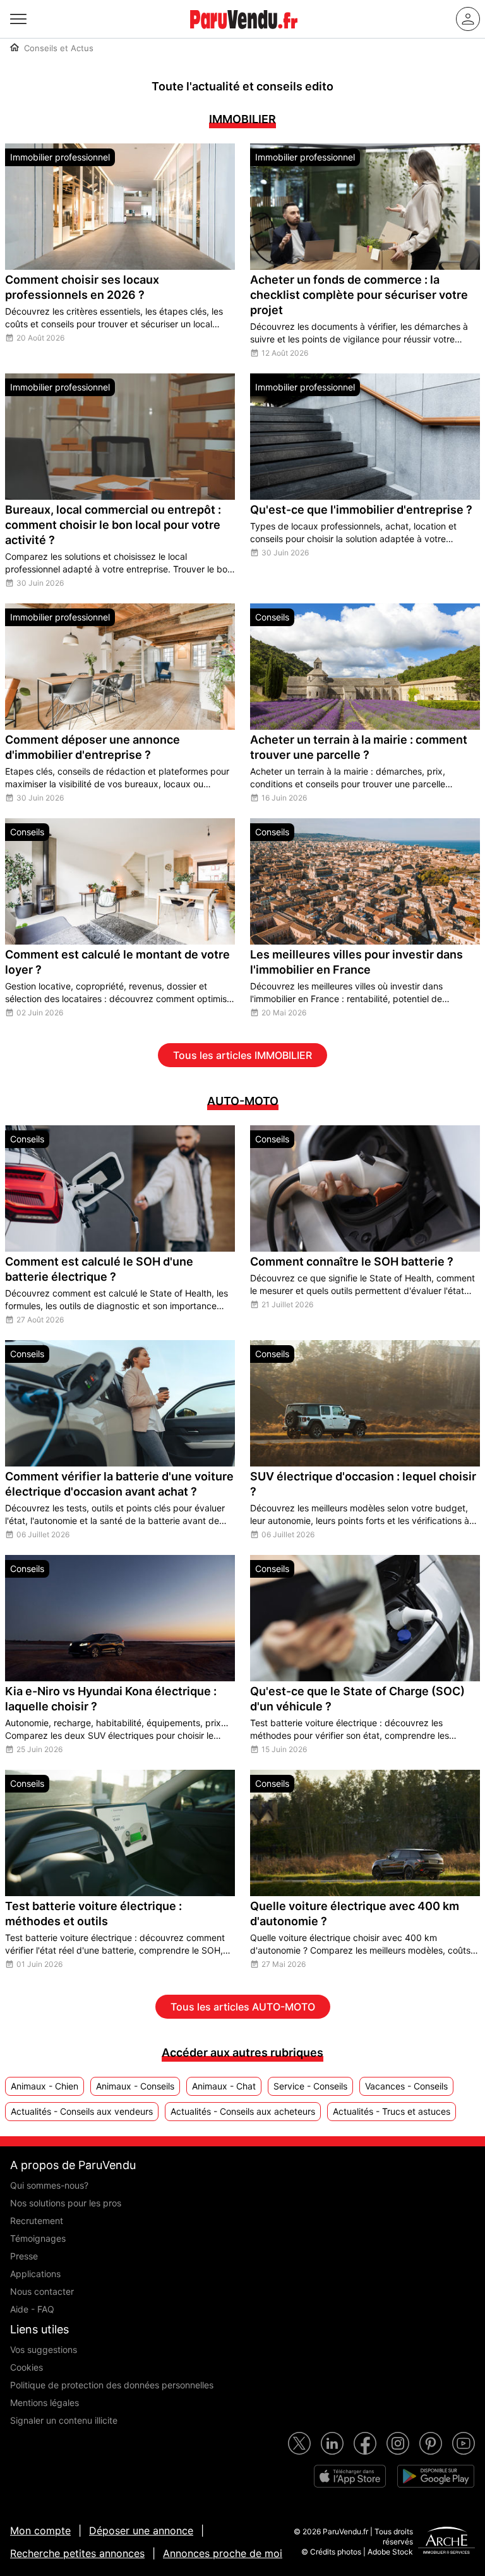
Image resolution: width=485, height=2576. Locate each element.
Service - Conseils (310, 2086)
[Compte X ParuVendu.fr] (299, 2443)
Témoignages (38, 2238)
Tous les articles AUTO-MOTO (243, 2007)
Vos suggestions (44, 2349)
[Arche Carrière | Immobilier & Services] (446, 2542)
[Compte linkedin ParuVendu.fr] (332, 2443)
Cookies (27, 2367)
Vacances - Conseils (406, 2086)
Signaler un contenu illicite (64, 2420)
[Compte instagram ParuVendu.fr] (398, 2443)
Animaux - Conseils (135, 2086)
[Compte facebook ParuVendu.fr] (365, 2443)
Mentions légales (45, 2403)
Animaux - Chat (224, 2086)
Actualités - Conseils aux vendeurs (82, 2111)
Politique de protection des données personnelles (112, 2385)
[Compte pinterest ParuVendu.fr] (431, 2443)
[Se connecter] (468, 19)
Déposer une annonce (141, 2531)
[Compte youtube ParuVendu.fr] (464, 2443)
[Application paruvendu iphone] (350, 2476)
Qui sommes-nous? (49, 2185)
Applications (35, 2274)
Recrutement (37, 2221)
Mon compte (40, 2531)
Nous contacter (42, 2291)
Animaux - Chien (45, 2086)
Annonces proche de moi (223, 2553)
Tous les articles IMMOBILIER (242, 1055)
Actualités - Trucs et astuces (392, 2111)
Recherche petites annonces (77, 2553)
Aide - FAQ (32, 2309)
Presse (24, 2256)
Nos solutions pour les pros (66, 2203)
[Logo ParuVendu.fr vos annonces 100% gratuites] (244, 34)
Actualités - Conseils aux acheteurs (243, 2111)
